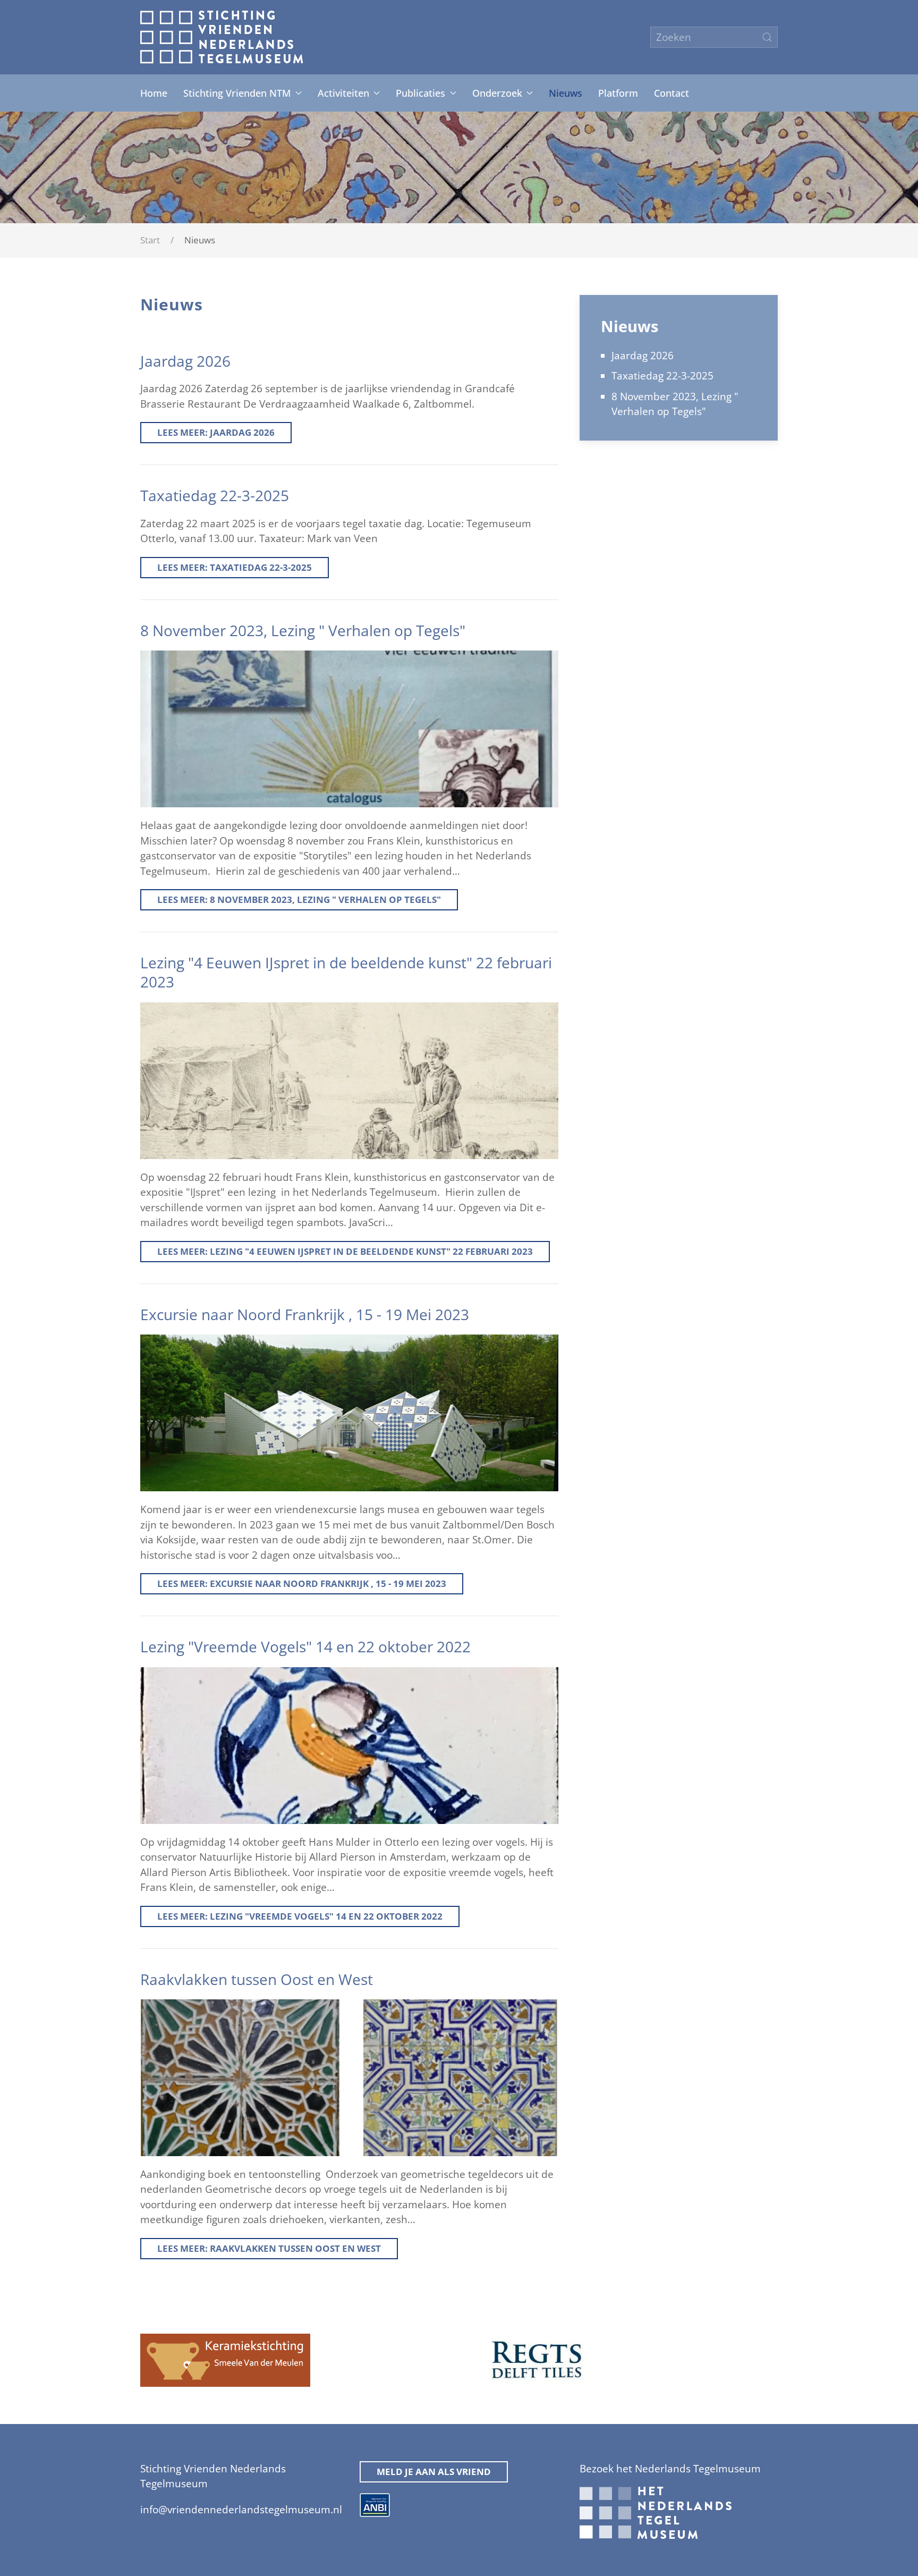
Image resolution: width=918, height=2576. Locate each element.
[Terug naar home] (222, 37)
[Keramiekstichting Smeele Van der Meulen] (225, 2359)
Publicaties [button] (420, 93)
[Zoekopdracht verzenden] (767, 37)
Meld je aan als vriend (434, 2472)
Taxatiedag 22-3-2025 (662, 376)
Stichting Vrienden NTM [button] (237, 93)
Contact (671, 93)
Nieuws (566, 93)
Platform (618, 93)
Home (154, 93)
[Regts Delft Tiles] (537, 2359)
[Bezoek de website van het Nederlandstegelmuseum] (656, 2512)
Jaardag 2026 (643, 356)
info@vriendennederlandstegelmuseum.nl (241, 2510)
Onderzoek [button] (497, 93)
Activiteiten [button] (343, 93)
